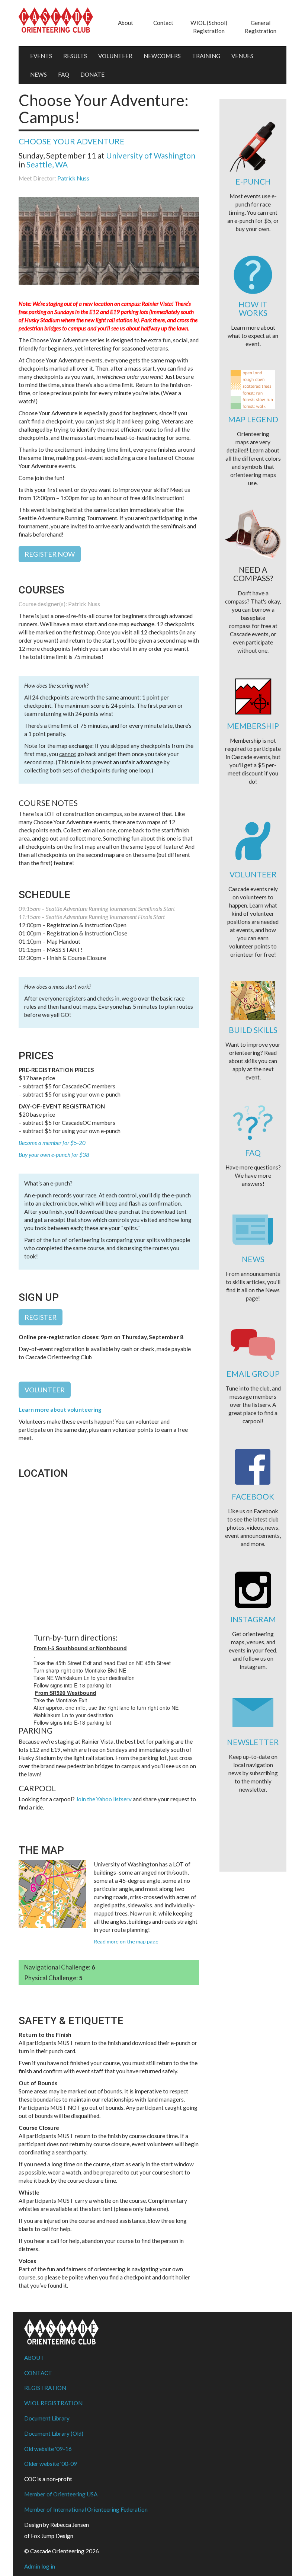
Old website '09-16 (48, 2449)
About (126, 23)
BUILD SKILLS (253, 1030)
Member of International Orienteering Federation (86, 2509)
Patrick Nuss (73, 178)
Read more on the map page (126, 1941)
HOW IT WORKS (253, 308)
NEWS (38, 74)
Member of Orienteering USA (61, 2494)
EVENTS (41, 56)
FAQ (64, 74)
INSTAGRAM (253, 1619)
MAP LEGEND (253, 419)
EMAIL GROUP (253, 1374)
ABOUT (34, 2358)
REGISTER (41, 1317)
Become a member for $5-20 (52, 1143)
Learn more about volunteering (60, 1409)
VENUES (242, 56)
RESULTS (75, 56)
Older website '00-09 (51, 2464)
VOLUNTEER (115, 56)
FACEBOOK (253, 1496)
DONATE (92, 74)
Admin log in (40, 2566)
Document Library (47, 2418)
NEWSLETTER (253, 1742)
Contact (163, 23)
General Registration (261, 27)
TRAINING (206, 56)
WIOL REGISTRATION (53, 2403)
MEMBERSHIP (253, 726)
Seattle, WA (47, 164)
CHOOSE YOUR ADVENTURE (72, 141)
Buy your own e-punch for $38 (54, 1155)
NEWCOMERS (162, 56)
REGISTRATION (45, 2388)
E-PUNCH (253, 181)
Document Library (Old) (54, 2433)
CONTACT (38, 2373)
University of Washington (151, 155)
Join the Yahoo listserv (104, 1799)
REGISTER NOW (50, 554)
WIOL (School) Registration (209, 27)
